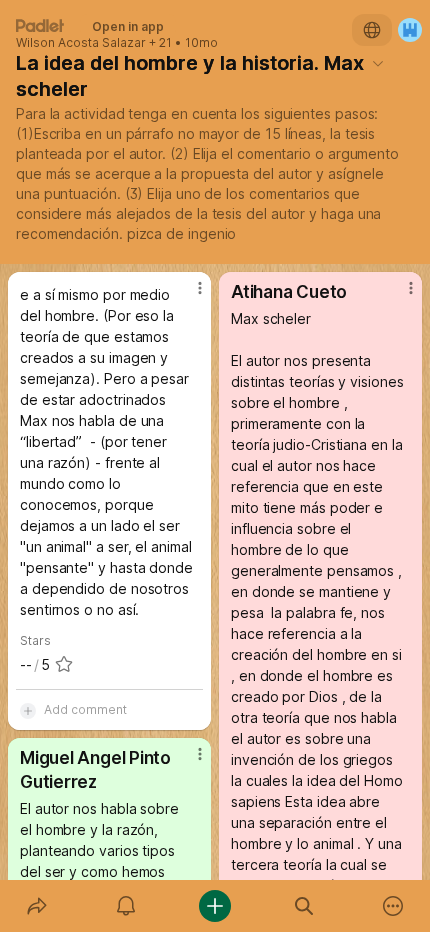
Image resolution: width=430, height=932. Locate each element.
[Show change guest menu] (410, 30)
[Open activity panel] (125, 906)
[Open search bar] (304, 906)
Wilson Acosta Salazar (81, 43)
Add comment (85, 709)
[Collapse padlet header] (378, 63)
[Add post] (214, 906)
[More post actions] (187, 296)
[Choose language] (372, 30)
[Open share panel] (36, 906)
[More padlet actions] (393, 906)
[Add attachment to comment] (28, 710)
